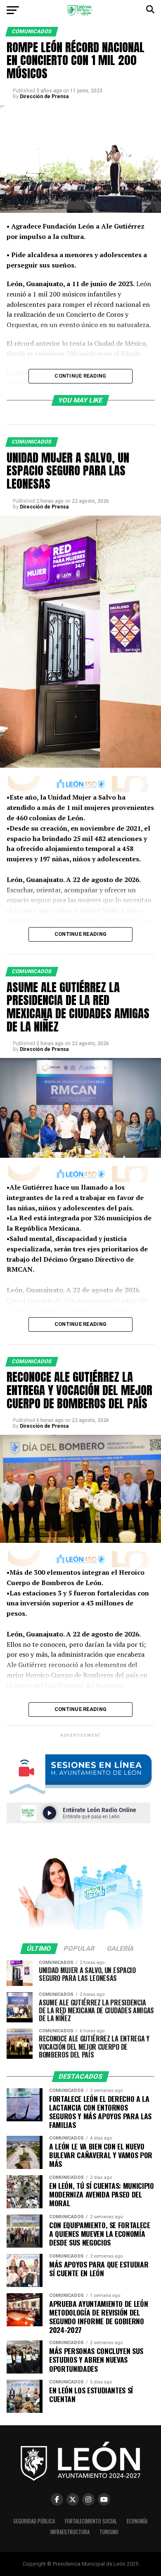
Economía (137, 2521)
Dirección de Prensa (44, 96)
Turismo (109, 2532)
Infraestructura (70, 2532)
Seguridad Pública (34, 2521)
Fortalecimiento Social (91, 2521)
